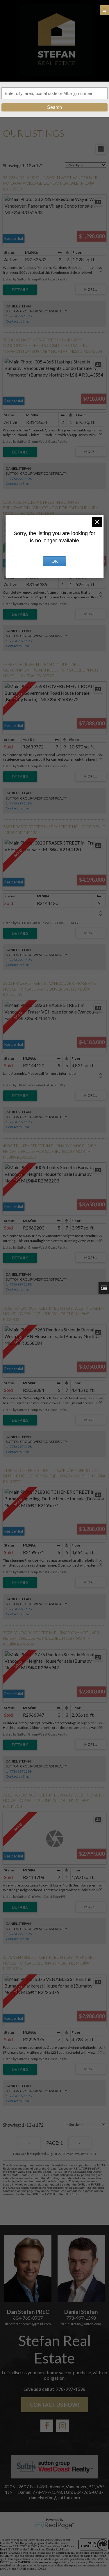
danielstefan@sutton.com (81, 2324)
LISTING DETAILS (20, 290)
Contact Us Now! (55, 2405)
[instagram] (62, 2426)
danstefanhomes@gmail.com (28, 2324)
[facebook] (47, 2426)
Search (54, 107)
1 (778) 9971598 (19, 316)
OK (55, 561)
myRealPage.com (54, 2525)
